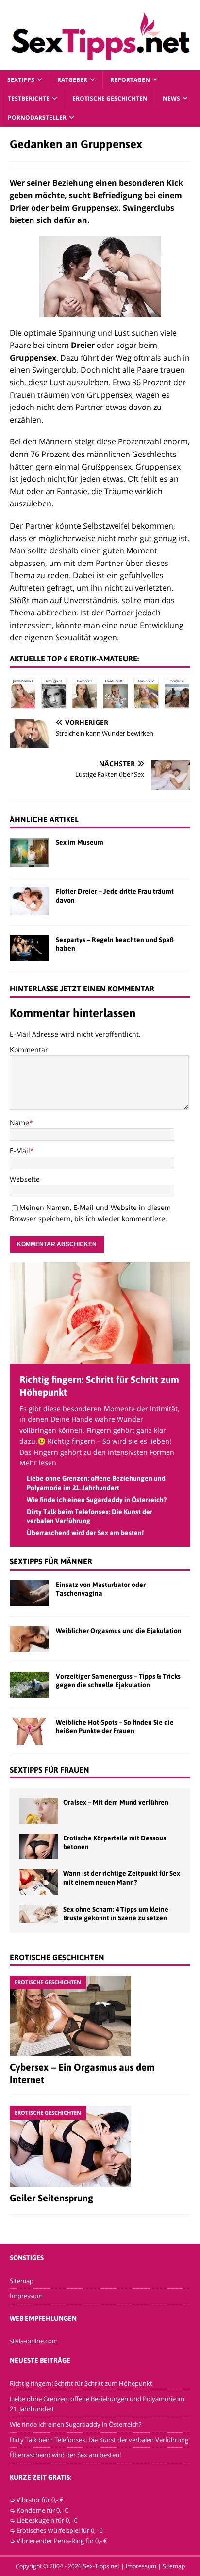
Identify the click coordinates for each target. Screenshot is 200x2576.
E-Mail (20, 1151)
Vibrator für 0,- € (40, 2500)
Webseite (25, 1179)
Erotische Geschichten (110, 99)
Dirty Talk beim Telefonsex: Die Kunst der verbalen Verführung (99, 2440)
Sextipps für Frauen (50, 1770)
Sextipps (21, 80)
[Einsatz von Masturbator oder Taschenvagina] (29, 1593)
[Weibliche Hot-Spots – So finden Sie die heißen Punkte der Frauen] (29, 1731)
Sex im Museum (80, 842)
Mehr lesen (38, 1463)
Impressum (26, 2296)
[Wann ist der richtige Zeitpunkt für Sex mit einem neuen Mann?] (39, 1882)
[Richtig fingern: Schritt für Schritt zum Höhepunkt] (100, 1358)
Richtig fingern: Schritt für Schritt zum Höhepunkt (81, 2383)
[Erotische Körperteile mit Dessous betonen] (39, 1846)
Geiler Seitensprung (51, 2198)
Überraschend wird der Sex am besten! (85, 1533)
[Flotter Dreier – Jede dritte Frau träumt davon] (29, 901)
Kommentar (29, 1049)
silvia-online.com (34, 2341)
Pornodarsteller (37, 118)
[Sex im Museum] (29, 852)
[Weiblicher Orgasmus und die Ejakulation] (29, 1639)
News (171, 99)
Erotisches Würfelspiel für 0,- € (60, 2530)
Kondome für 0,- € (42, 2510)
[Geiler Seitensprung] (100, 2146)
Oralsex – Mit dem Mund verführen (116, 1802)
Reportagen (130, 80)
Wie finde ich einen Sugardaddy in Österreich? (97, 1500)
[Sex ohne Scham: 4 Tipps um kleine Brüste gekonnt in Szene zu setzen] (39, 1914)
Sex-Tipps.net (101, 2566)
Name (19, 1123)
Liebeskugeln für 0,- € (47, 2520)
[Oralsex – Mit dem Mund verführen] (39, 1811)
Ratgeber (72, 80)
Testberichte (29, 99)
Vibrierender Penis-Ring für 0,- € (62, 2541)
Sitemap (22, 2281)
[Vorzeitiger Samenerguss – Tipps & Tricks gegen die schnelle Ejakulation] (29, 1685)
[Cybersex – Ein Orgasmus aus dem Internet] (100, 2016)
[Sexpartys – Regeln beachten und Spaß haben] (29, 948)
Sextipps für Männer (51, 1561)
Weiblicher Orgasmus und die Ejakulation (119, 1631)
